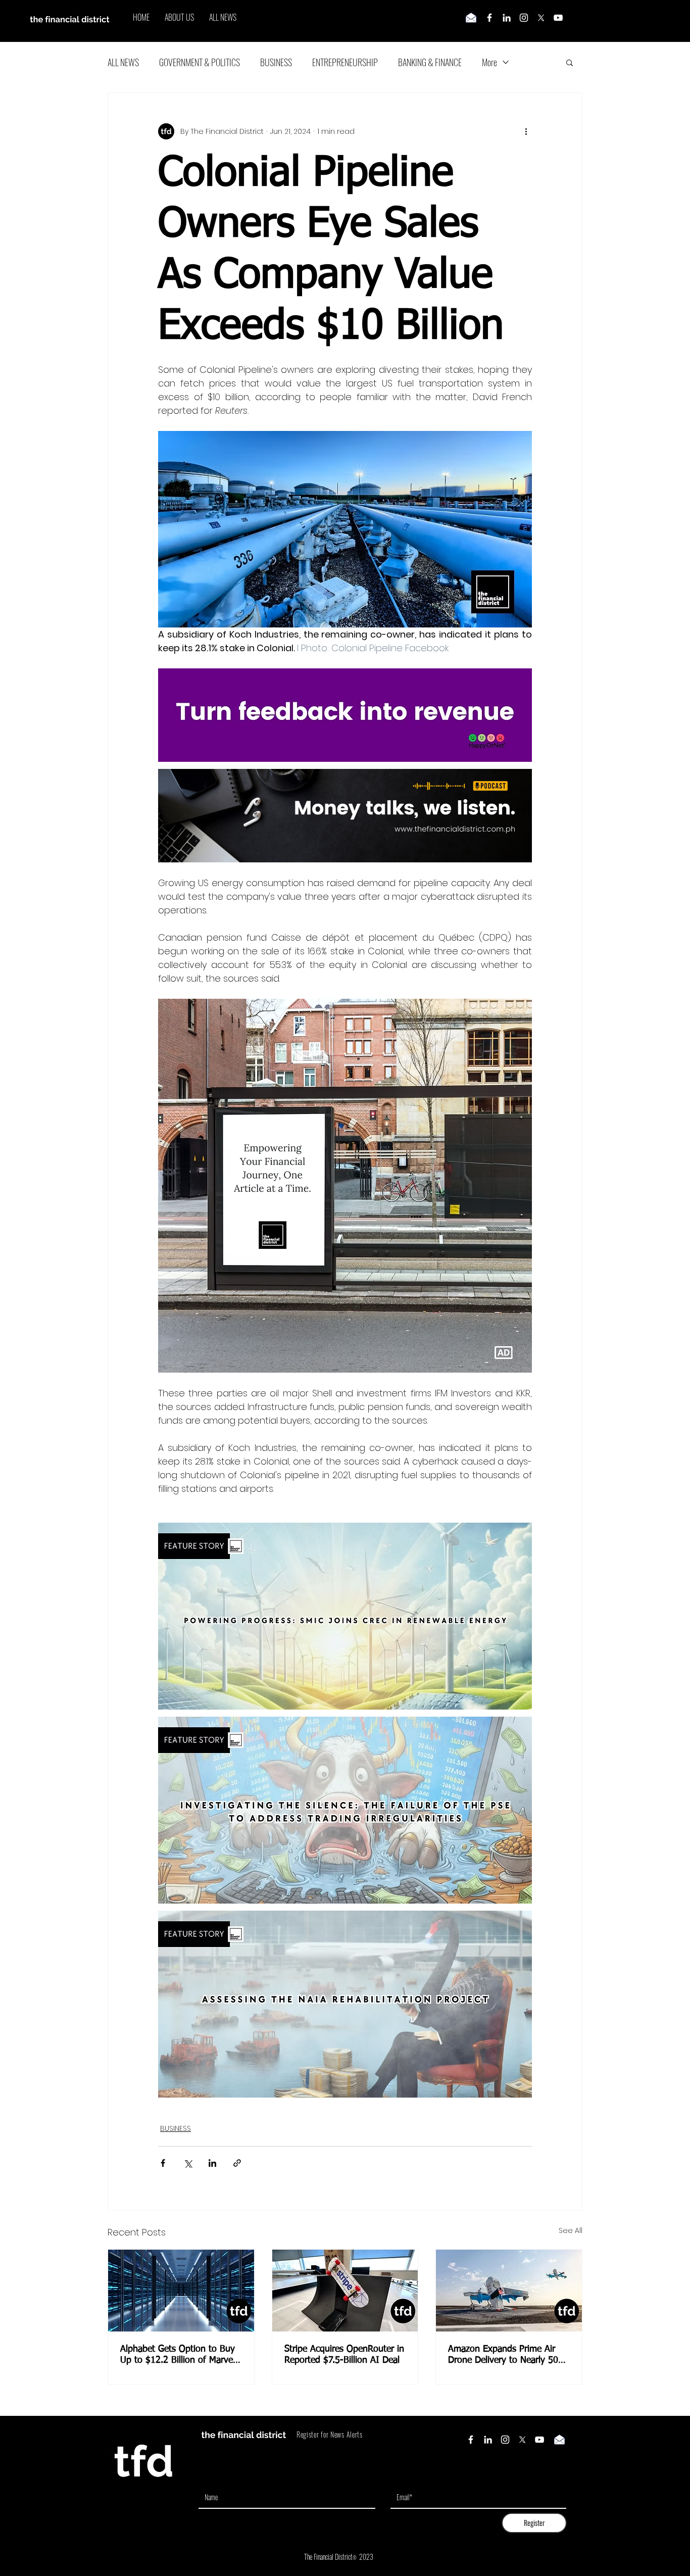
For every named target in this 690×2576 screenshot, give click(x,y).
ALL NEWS (123, 62)
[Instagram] (524, 18)
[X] (541, 18)
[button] (570, 62)
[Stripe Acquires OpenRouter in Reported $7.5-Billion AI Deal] (345, 2291)
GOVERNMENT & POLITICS (200, 62)
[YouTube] (558, 18)
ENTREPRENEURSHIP (345, 62)
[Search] (582, 21)
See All (571, 2230)
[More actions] (526, 131)
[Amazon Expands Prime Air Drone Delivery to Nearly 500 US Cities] (509, 2291)
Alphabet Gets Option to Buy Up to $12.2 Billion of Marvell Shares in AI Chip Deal (179, 2355)
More (489, 62)
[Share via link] (237, 2163)
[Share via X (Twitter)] (188, 2163)
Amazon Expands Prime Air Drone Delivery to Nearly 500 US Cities (506, 2355)
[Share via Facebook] (163, 2163)
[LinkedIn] (507, 18)
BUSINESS (276, 62)
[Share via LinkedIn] (212, 2163)
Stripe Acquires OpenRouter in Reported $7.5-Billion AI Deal (344, 2355)
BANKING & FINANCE (430, 62)
